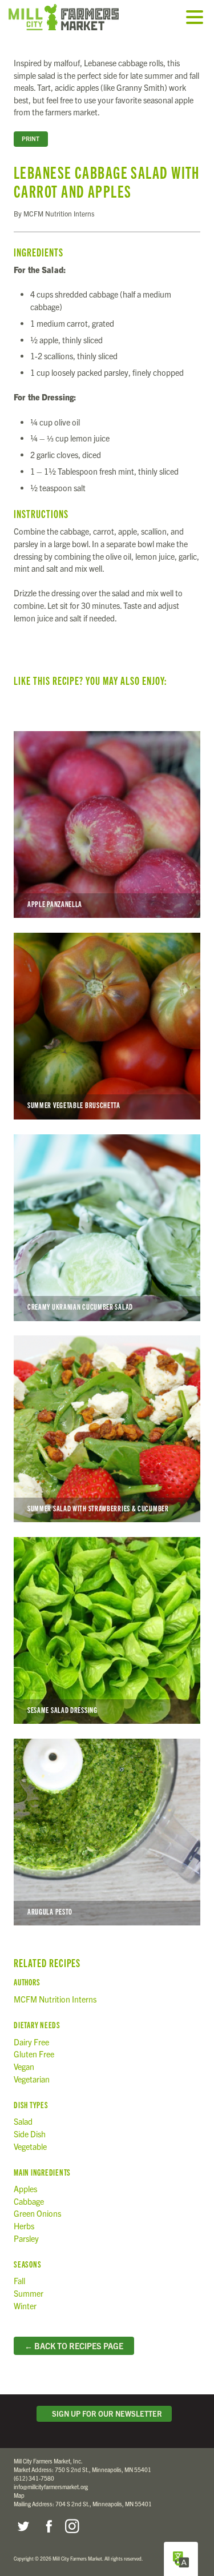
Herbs (24, 2226)
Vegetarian (32, 2079)
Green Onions (37, 2213)
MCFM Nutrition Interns (55, 1999)
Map (19, 2495)
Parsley (26, 2238)
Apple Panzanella (107, 824)
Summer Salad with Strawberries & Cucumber (107, 1429)
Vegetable (30, 2146)
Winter (25, 2306)
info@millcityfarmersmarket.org (51, 2487)
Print (31, 139)
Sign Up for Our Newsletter (105, 2414)
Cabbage (29, 2201)
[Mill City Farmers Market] (77, 17)
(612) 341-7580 (34, 2478)
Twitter (23, 2526)
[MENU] (197, 18)
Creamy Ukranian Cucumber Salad (107, 1228)
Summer (29, 2293)
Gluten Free (34, 2054)
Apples (25, 2189)
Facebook (47, 2526)
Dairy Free (31, 2042)
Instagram (72, 2526)
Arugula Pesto (107, 1832)
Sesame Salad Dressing (107, 1630)
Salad (23, 2121)
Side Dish (30, 2134)
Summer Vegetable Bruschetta (107, 1026)
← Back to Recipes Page (74, 2346)
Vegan (24, 2067)
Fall (19, 2281)
